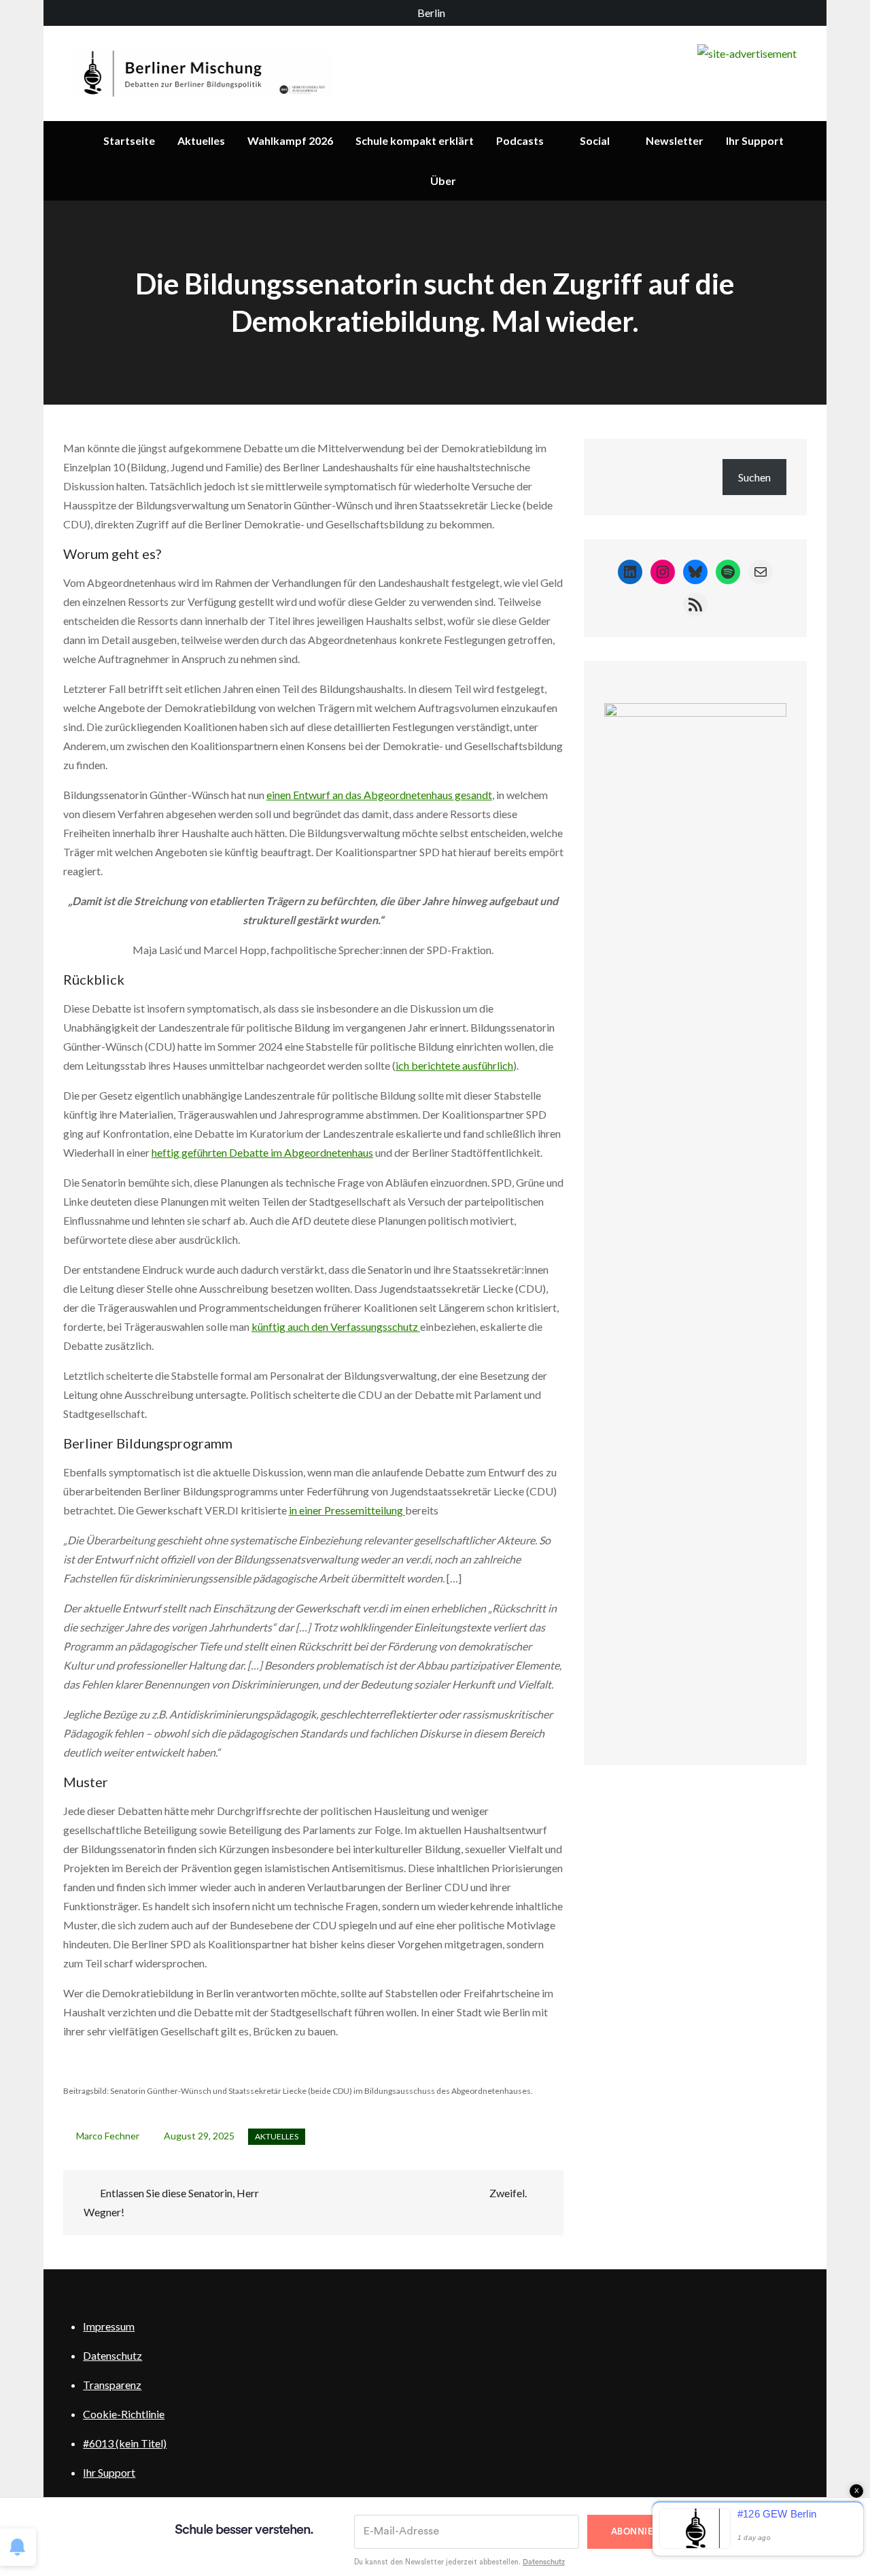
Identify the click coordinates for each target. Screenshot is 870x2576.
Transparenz (112, 2385)
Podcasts (520, 140)
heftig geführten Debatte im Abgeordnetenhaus (262, 1152)
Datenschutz (112, 2355)
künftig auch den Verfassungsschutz (336, 1326)
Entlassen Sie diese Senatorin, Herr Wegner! (171, 2202)
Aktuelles (201, 140)
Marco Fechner (108, 2136)
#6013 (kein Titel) (125, 2443)
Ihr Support (755, 140)
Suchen (754, 477)
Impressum (109, 2326)
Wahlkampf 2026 (290, 140)
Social (595, 140)
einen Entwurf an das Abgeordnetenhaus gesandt (379, 795)
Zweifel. (508, 2193)
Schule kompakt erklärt (415, 140)
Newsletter (675, 140)
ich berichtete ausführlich (454, 1065)
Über (443, 181)
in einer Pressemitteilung (347, 1510)
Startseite (129, 140)
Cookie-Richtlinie (124, 2414)
